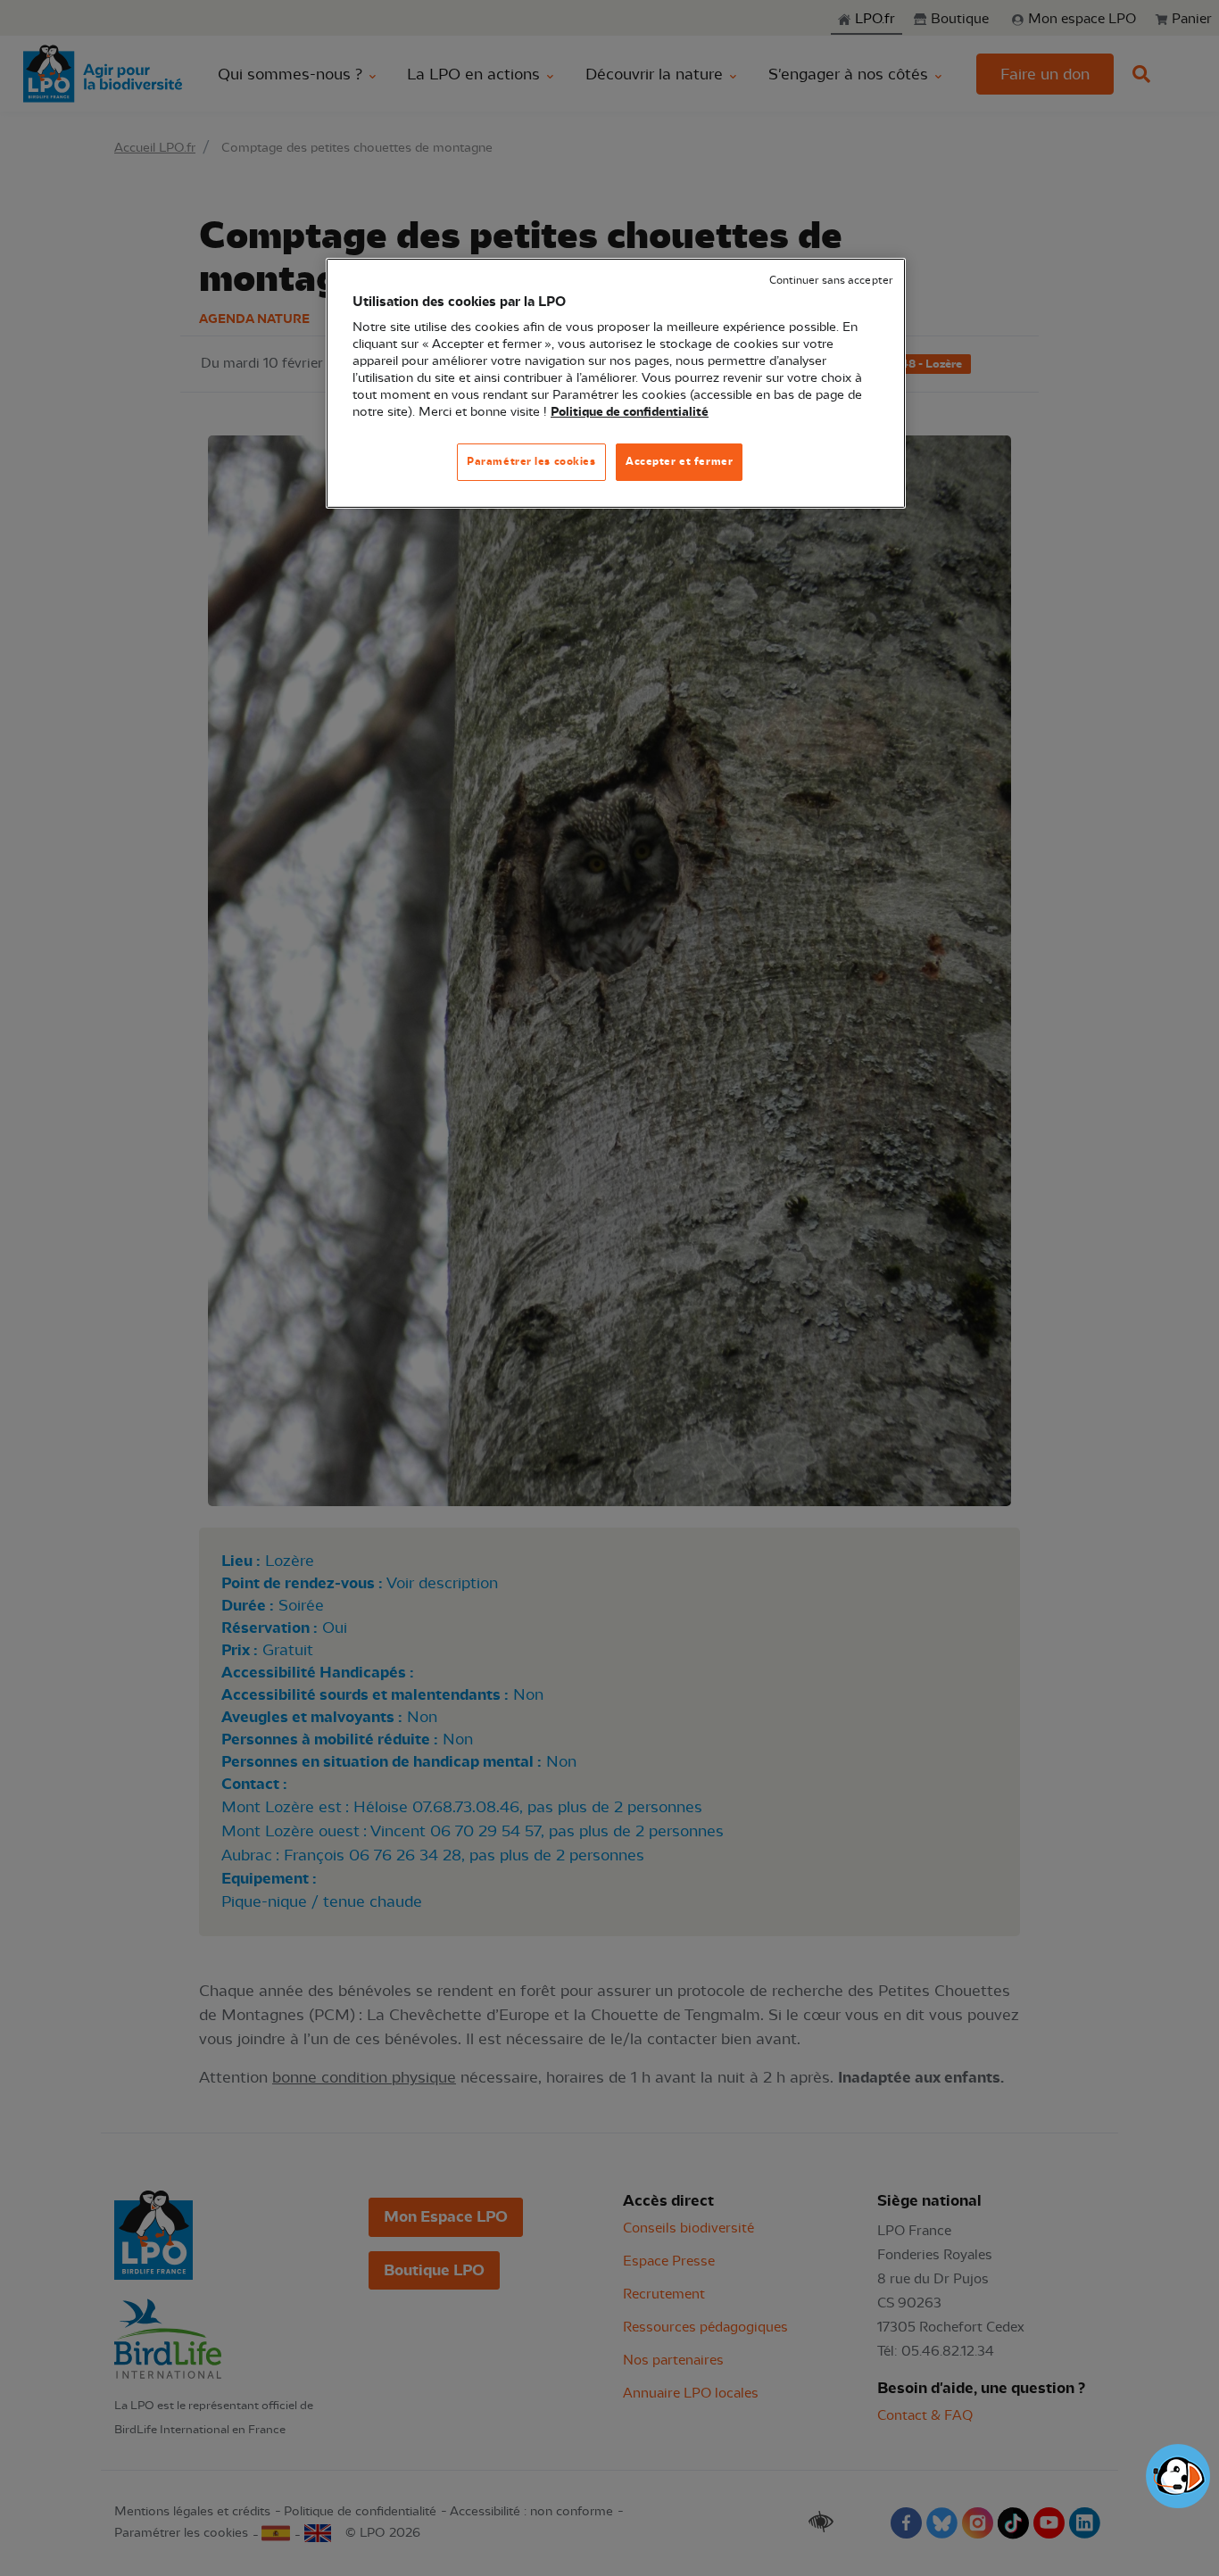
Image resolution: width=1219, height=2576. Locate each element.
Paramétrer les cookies (531, 461)
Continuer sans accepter (831, 281)
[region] (616, 383)
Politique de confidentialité (630, 412)
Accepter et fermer (679, 461)
